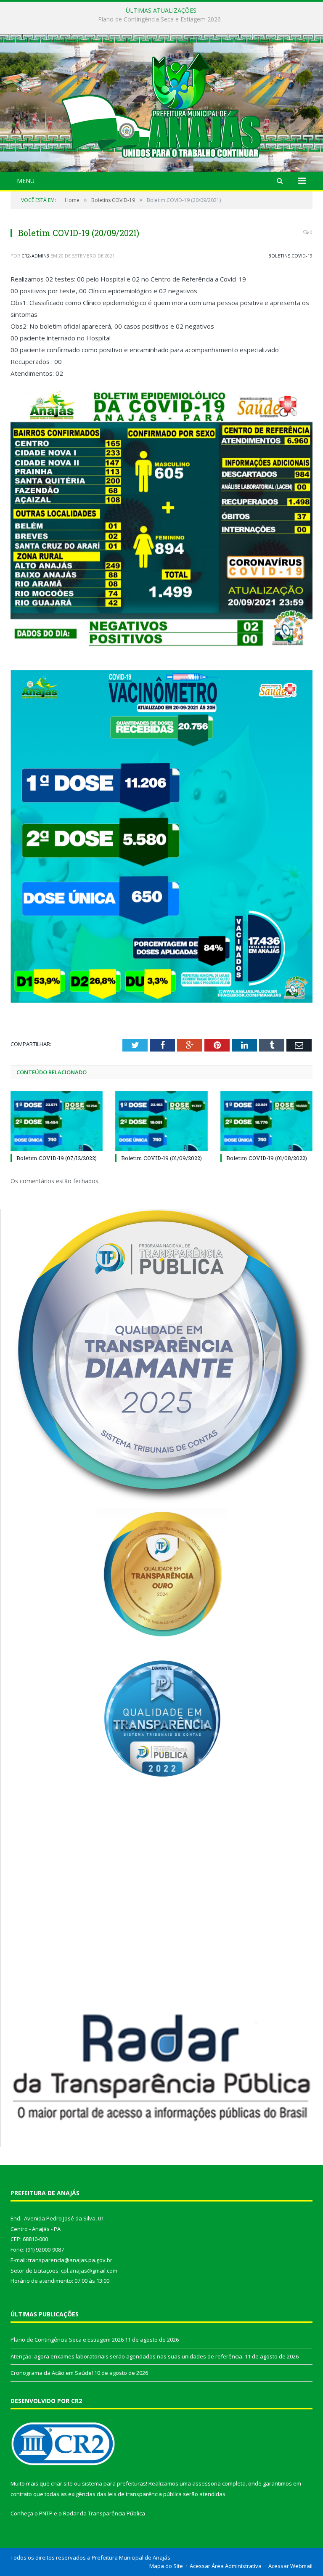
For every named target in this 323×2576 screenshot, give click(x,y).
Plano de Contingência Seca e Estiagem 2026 (67, 2340)
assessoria (207, 2483)
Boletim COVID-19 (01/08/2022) (267, 1158)
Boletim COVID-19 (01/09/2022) (161, 1158)
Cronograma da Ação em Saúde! (52, 2373)
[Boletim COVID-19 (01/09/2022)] (161, 1121)
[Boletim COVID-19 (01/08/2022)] (266, 1121)
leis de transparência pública (145, 2494)
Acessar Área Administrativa (226, 2566)
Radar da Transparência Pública (104, 2513)
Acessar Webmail (290, 2566)
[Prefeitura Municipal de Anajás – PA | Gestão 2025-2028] (161, 104)
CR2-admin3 (35, 256)
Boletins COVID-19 (290, 256)
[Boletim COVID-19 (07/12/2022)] (57, 1121)
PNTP (46, 2513)
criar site (62, 2483)
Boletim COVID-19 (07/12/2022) (57, 1158)
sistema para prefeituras (114, 2483)
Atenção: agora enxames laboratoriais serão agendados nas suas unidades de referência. (160, 19)
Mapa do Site (166, 2566)
